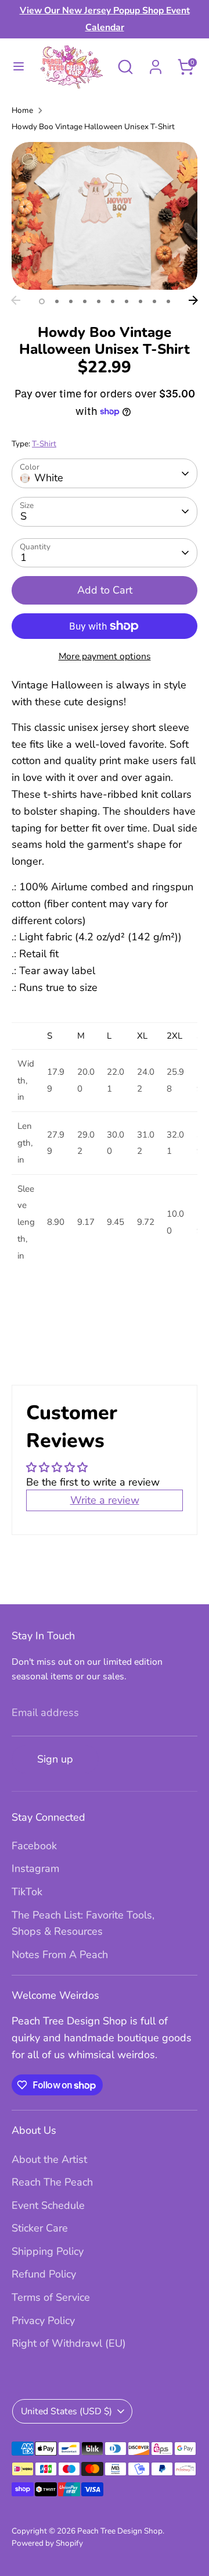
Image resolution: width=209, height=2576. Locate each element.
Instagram (35, 1868)
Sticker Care (40, 2228)
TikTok (27, 1892)
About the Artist (49, 2159)
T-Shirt (44, 444)
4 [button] (85, 301)
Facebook (34, 1846)
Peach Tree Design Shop (120, 2531)
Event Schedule (48, 2205)
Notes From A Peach (60, 1955)
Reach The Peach (52, 2182)
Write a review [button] (105, 1500)
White (49, 478)
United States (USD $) (66, 2411)
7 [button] (127, 301)
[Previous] (16, 300)
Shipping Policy (48, 2251)
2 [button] (57, 301)
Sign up (55, 1759)
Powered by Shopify (47, 2543)
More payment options (105, 656)
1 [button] (42, 301)
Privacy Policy (43, 2321)
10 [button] (168, 301)
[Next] (193, 300)
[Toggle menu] (19, 67)
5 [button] (99, 301)
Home (22, 110)
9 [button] (154, 301)
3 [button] (71, 301)
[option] (105, 216)
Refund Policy (44, 2274)
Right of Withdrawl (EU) (69, 2343)
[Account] (156, 63)
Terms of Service (51, 2297)
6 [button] (113, 301)
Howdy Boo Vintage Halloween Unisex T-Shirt (93, 127)
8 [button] (140, 301)
